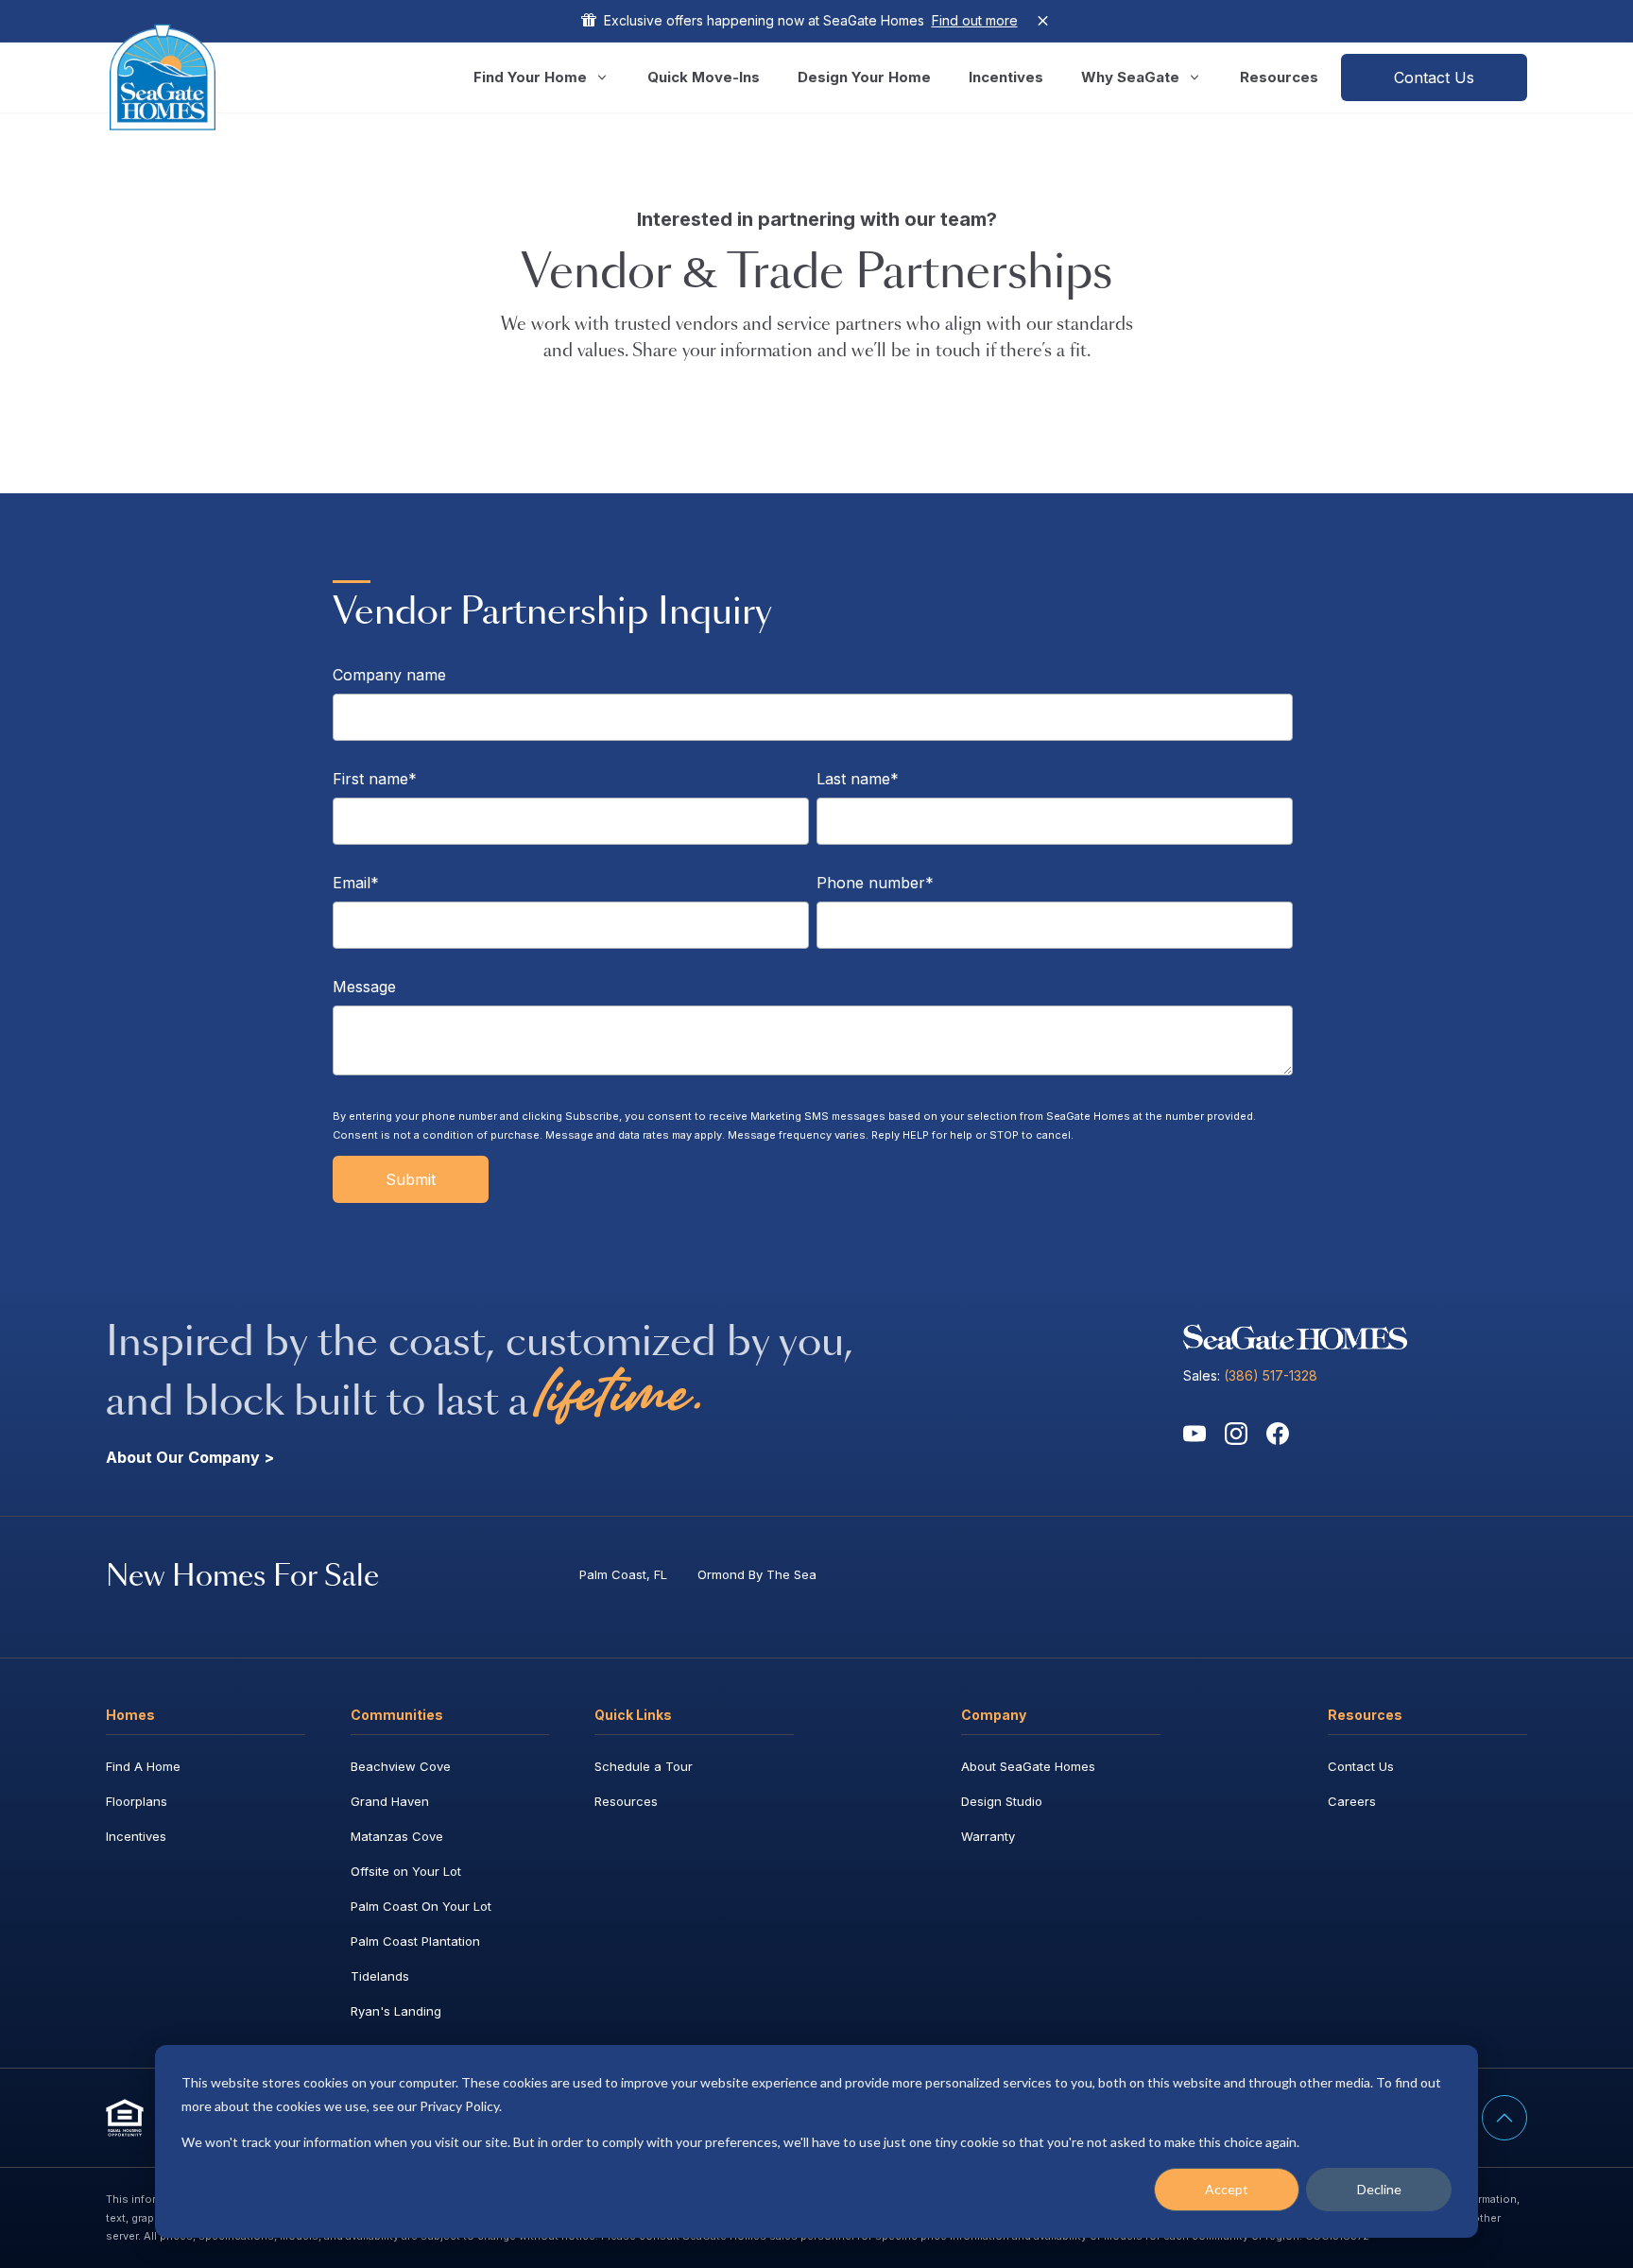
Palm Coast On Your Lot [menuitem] (421, 1906)
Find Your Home (530, 77)
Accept (1227, 2189)
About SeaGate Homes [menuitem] (1028, 1766)
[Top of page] (1504, 2118)
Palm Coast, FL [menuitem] (623, 1574)
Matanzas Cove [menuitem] (397, 1836)
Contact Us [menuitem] (1361, 1766)
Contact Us (1434, 77)
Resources (1279, 77)
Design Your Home (864, 77)
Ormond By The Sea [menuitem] (757, 1574)
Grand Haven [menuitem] (390, 1801)
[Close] (1043, 21)
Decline (1379, 2189)
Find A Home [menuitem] (143, 1766)
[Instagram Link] (1236, 1434)
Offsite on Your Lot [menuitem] (406, 1871)
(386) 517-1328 (1271, 1375)
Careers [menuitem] (1352, 1801)
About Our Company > (190, 1457)
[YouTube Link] (1195, 1434)
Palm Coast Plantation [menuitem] (415, 1941)
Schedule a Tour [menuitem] (644, 1766)
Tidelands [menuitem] (380, 1976)
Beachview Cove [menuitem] (401, 1766)
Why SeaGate (1130, 77)
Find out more (975, 20)
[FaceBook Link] (1278, 1434)
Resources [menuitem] (626, 1801)
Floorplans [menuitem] (137, 1801)
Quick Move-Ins (704, 77)
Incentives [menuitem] (136, 1836)
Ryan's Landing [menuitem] (396, 2011)
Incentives (1006, 77)
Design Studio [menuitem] (1002, 1801)
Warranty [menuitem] (988, 1836)
